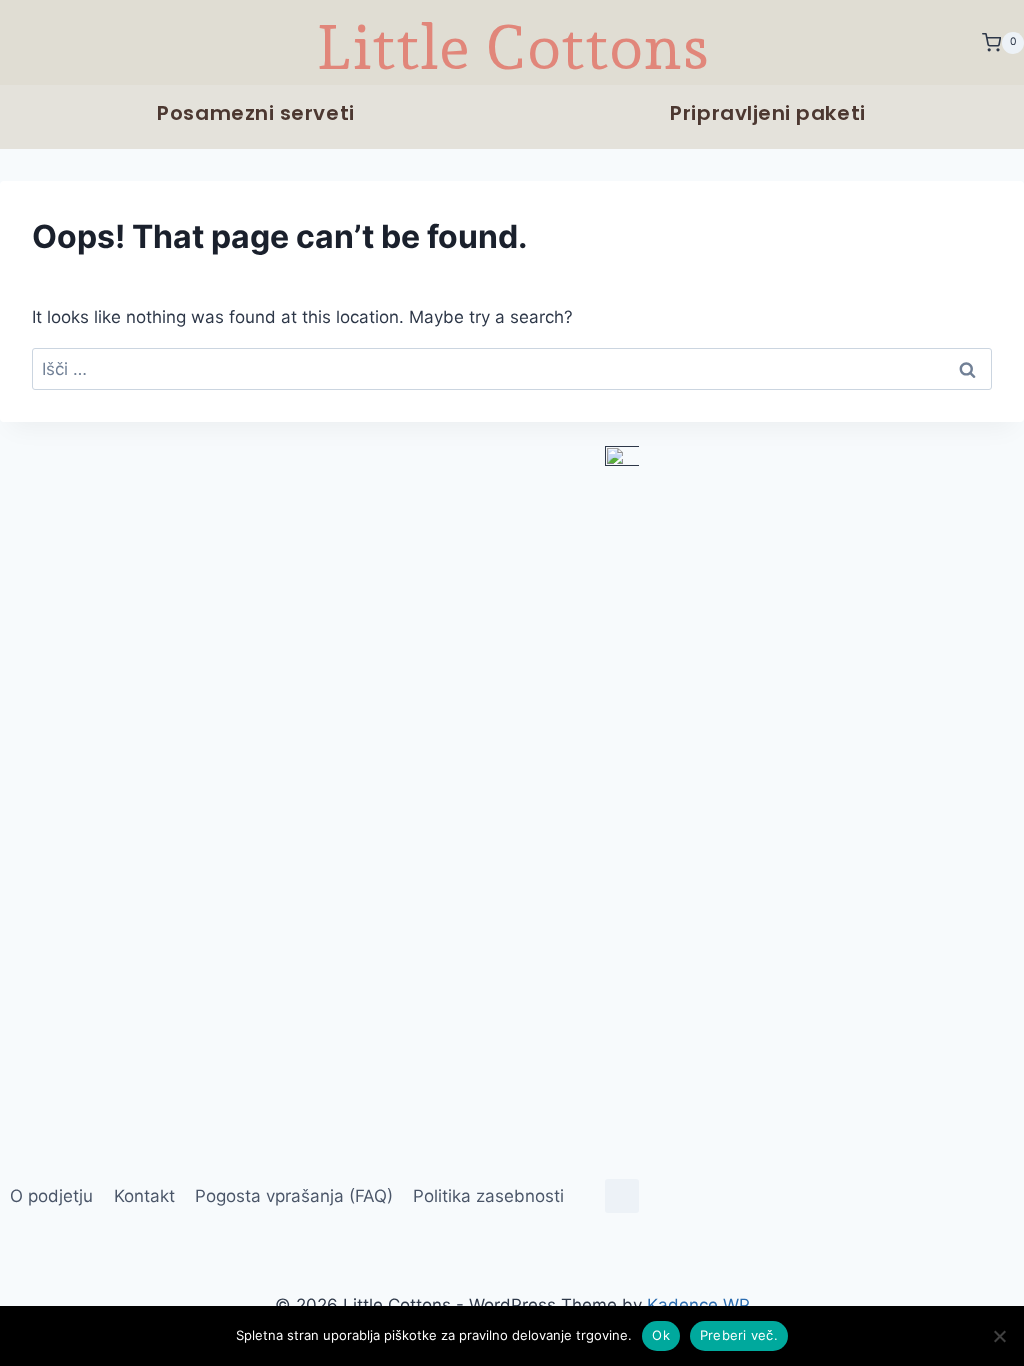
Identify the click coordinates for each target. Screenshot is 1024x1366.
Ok (661, 1335)
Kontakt (144, 1196)
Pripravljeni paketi (767, 113)
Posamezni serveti (255, 113)
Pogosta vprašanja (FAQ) (294, 1196)
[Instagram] (622, 1196)
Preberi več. (739, 1335)
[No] (999, 1336)
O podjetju (51, 1196)
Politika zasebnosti (488, 1196)
